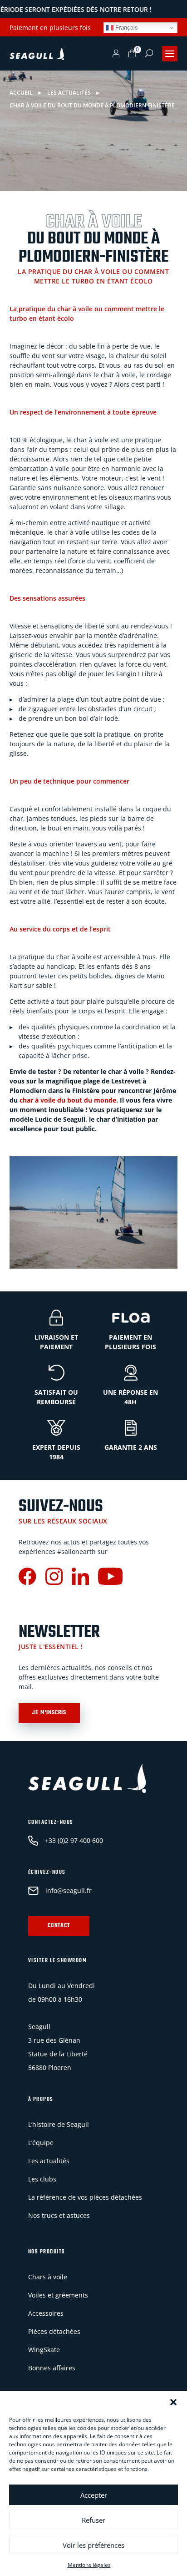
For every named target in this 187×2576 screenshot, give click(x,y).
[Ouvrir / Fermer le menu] (170, 54)
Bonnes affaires (52, 2368)
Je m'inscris (49, 1713)
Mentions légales (89, 2565)
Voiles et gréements (58, 2295)
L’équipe (41, 2143)
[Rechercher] (149, 53)
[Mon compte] (116, 54)
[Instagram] (54, 1577)
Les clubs (42, 2179)
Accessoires (46, 2313)
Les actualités (49, 2161)
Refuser (93, 2520)
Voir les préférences (93, 2545)
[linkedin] (80, 1577)
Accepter (94, 2495)
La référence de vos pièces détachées (85, 2197)
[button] (173, 2402)
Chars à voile (48, 2277)
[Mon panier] (132, 54)
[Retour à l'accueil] (37, 54)
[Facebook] (27, 1577)
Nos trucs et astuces (59, 2215)
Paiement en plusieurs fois (50, 28)
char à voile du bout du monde (68, 1100)
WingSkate (44, 2350)
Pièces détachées (54, 2331)
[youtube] (110, 1577)
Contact (59, 1926)
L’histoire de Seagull (59, 2124)
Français (126, 28)
